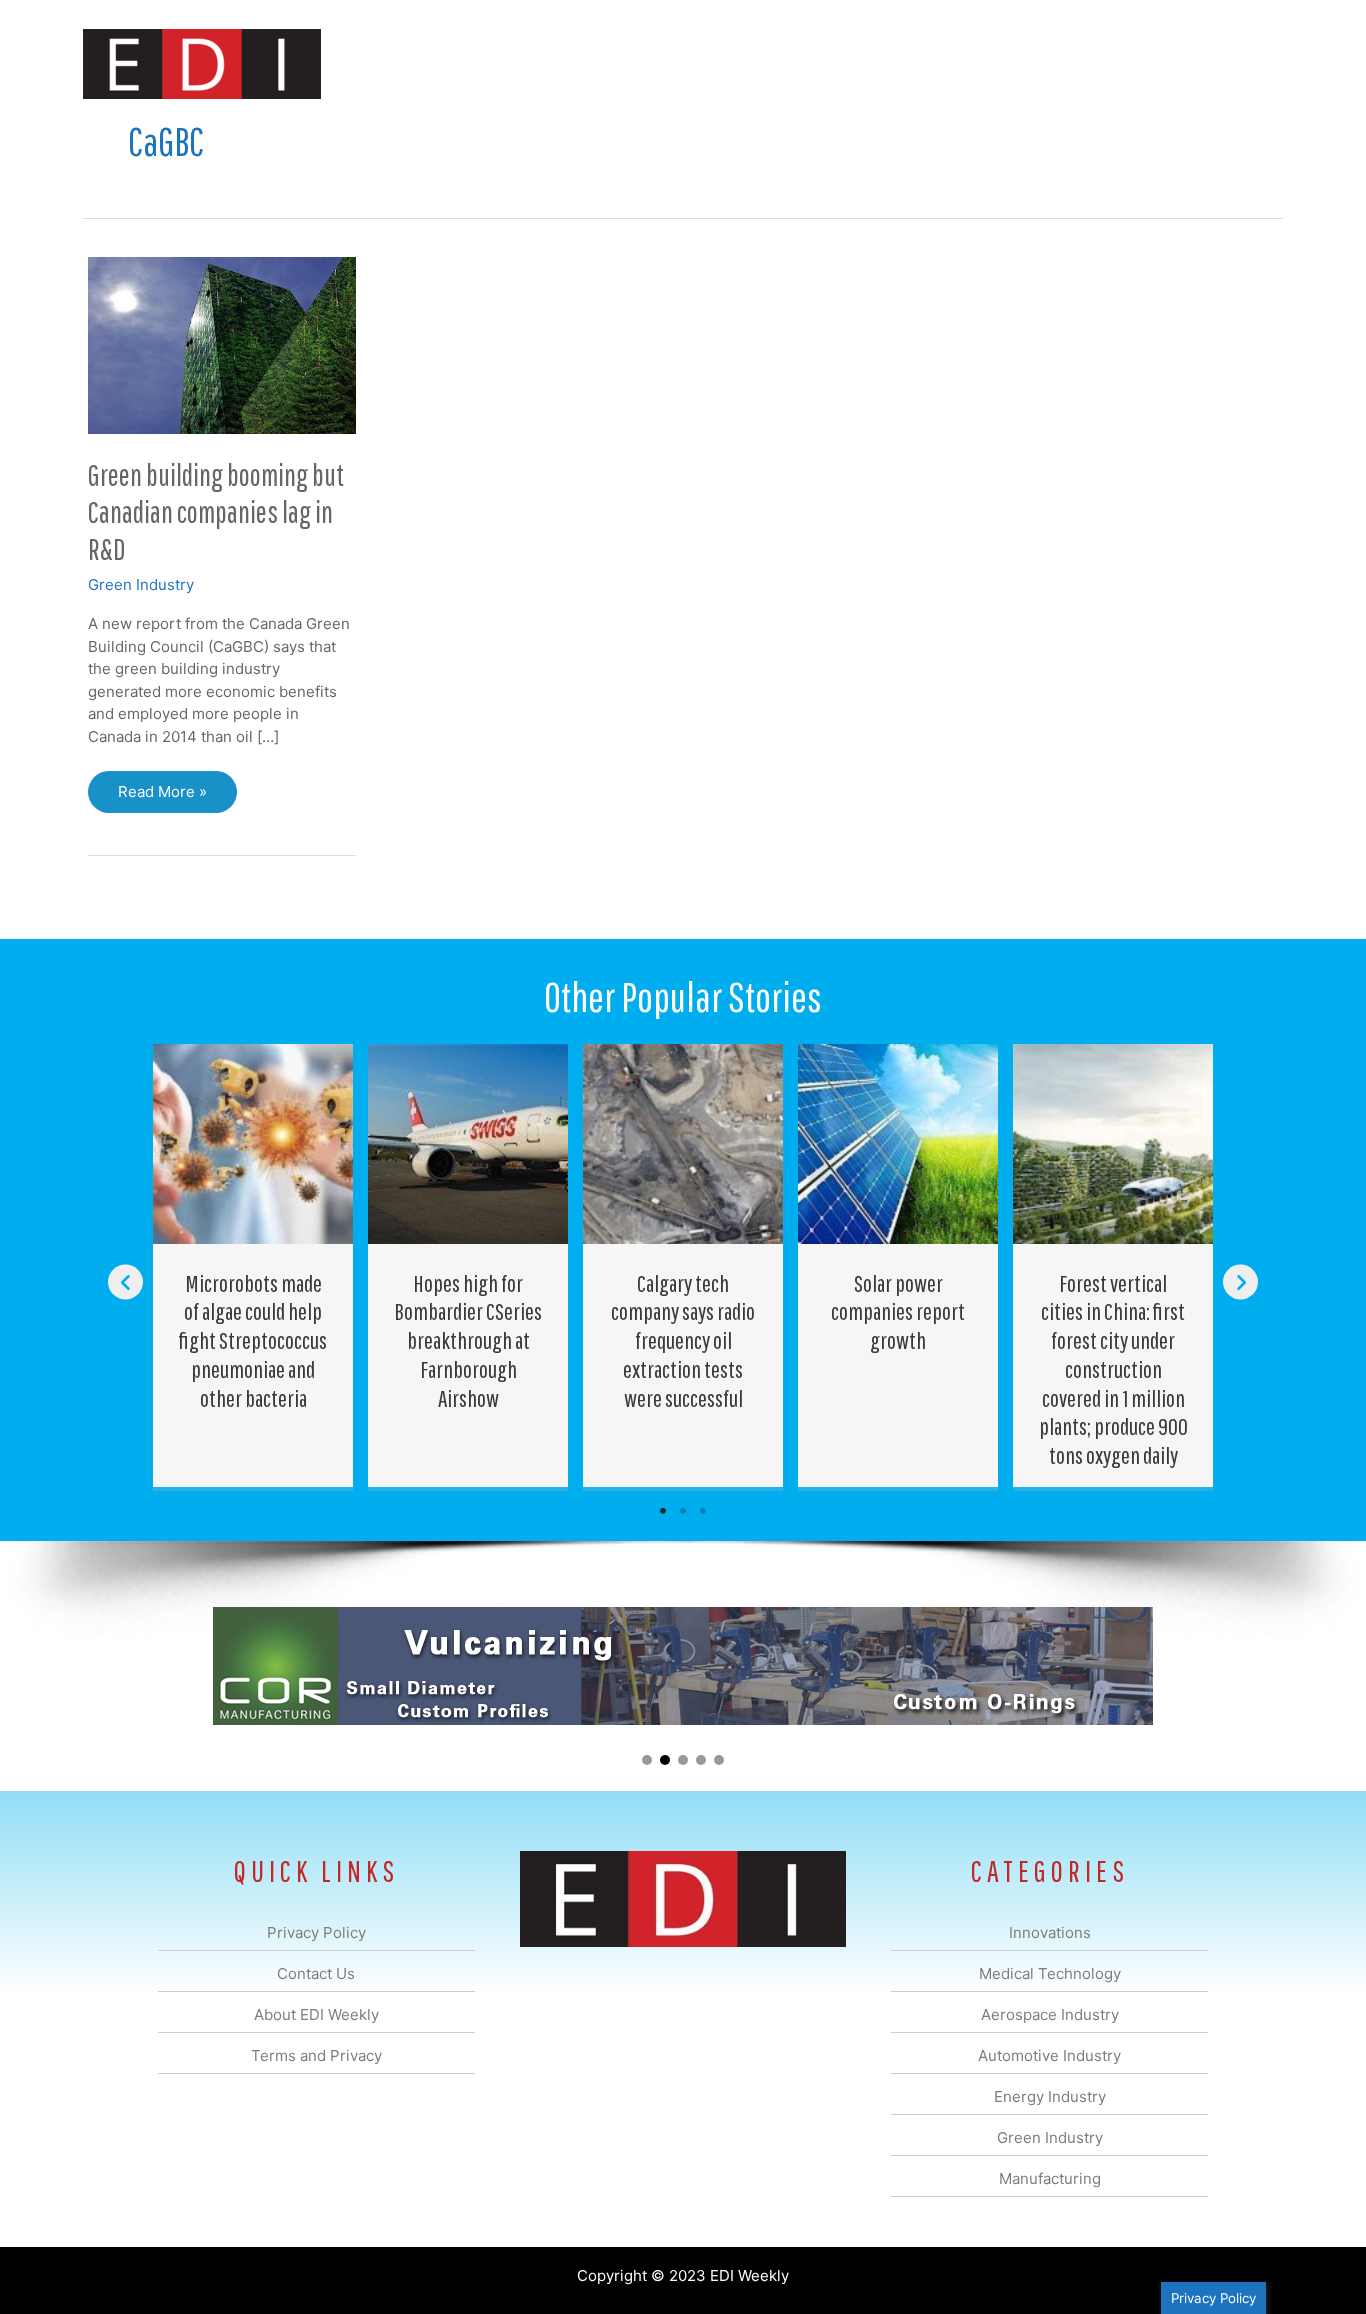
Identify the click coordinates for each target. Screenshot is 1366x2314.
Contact (1177, 63)
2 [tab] (683, 1511)
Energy (826, 63)
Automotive (733, 63)
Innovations (448, 63)
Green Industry (141, 584)
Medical (541, 63)
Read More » (162, 797)
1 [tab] (663, 1511)
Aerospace (631, 63)
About (1098, 63)
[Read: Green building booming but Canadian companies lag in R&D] (222, 344)
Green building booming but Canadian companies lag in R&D (216, 511)
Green (902, 63)
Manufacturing (1000, 63)
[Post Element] (253, 1266)
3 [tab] (703, 1511)
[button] (1251, 63)
